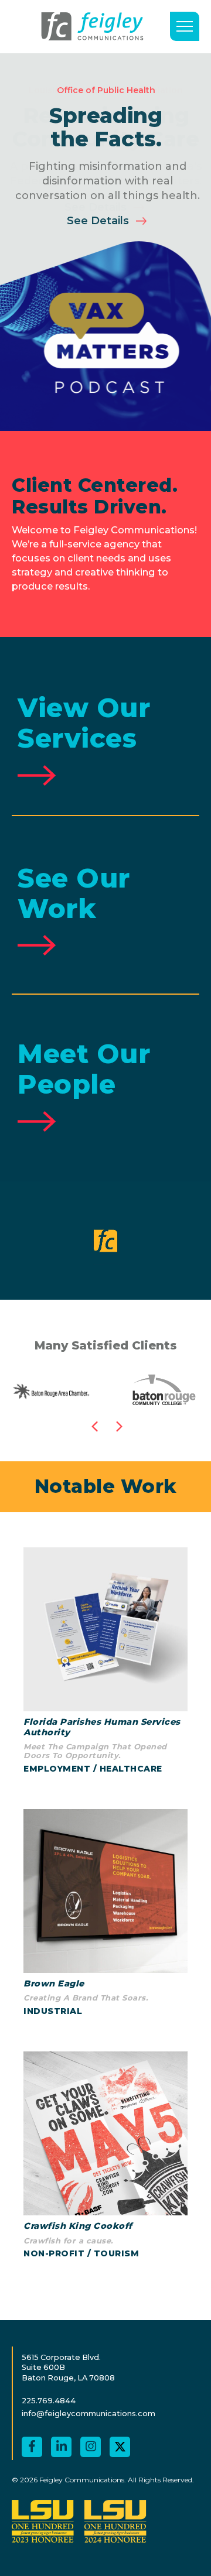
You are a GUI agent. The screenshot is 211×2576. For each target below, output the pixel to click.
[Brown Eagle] (105, 1914)
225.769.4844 (49, 2401)
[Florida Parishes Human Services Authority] (105, 1662)
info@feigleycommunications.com (89, 2414)
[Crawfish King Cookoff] (105, 2157)
